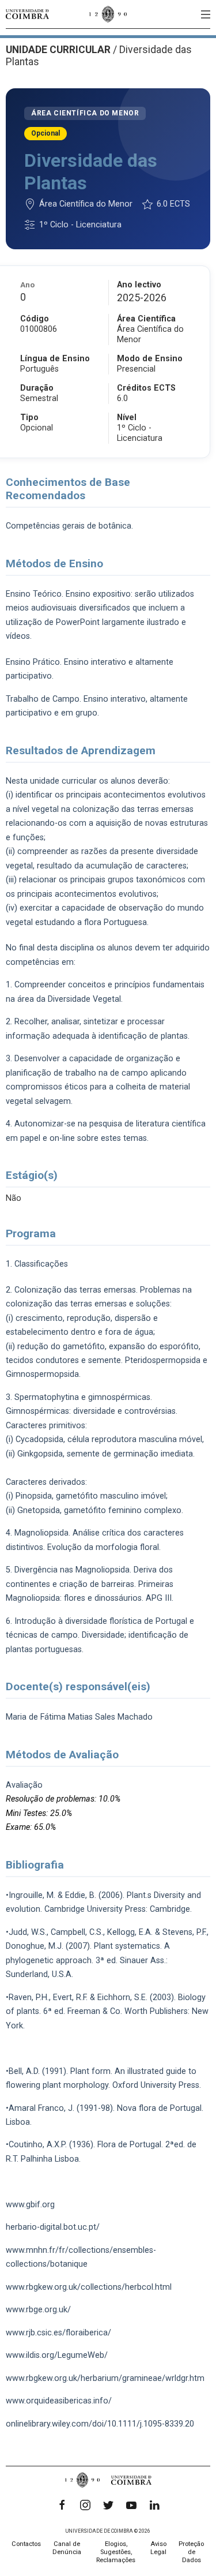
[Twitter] (108, 2505)
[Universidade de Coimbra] (27, 14)
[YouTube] (131, 2505)
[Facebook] (62, 2505)
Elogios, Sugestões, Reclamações (116, 2552)
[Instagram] (85, 2505)
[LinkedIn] (154, 2505)
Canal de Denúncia (67, 2548)
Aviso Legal (158, 2548)
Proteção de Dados (191, 2552)
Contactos (26, 2544)
